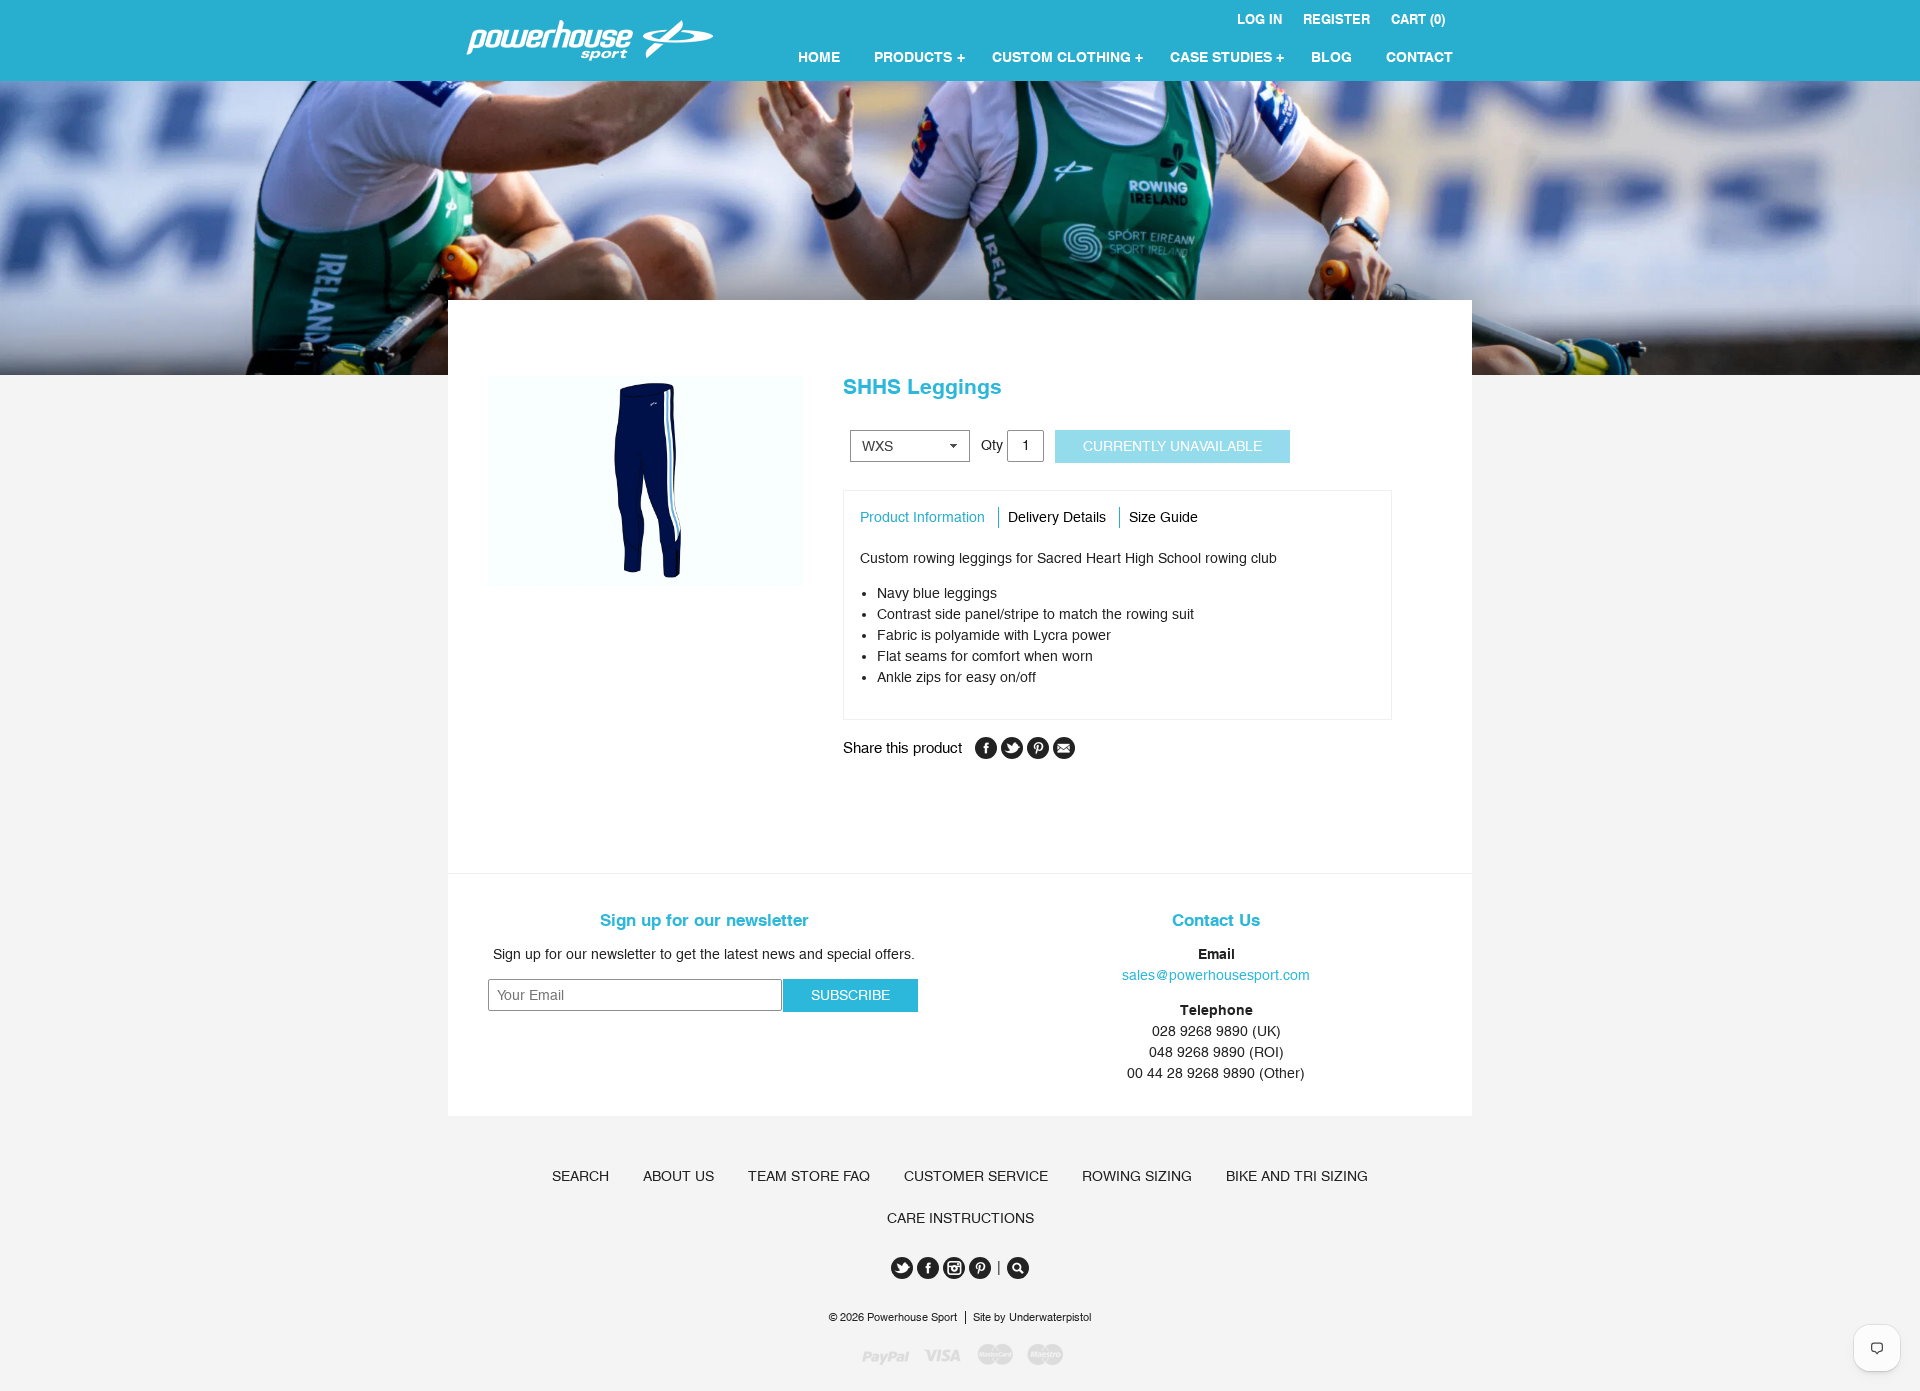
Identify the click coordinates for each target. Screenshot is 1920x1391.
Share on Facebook (986, 748)
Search (580, 1176)
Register (1336, 19)
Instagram (954, 1268)
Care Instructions (960, 1218)
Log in (1259, 19)
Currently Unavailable (1172, 446)
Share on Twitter (1012, 748)
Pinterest (980, 1268)
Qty (992, 444)
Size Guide (1163, 517)
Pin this (1038, 748)
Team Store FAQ (809, 1176)
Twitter (902, 1268)
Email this (1064, 748)
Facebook (928, 1268)
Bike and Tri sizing (1297, 1176)
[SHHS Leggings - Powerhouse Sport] (645, 481)
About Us (678, 1176)
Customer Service (976, 1176)
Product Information (922, 517)
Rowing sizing (1137, 1176)
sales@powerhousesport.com (1216, 975)
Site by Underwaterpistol (1032, 1317)
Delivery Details (1057, 517)
